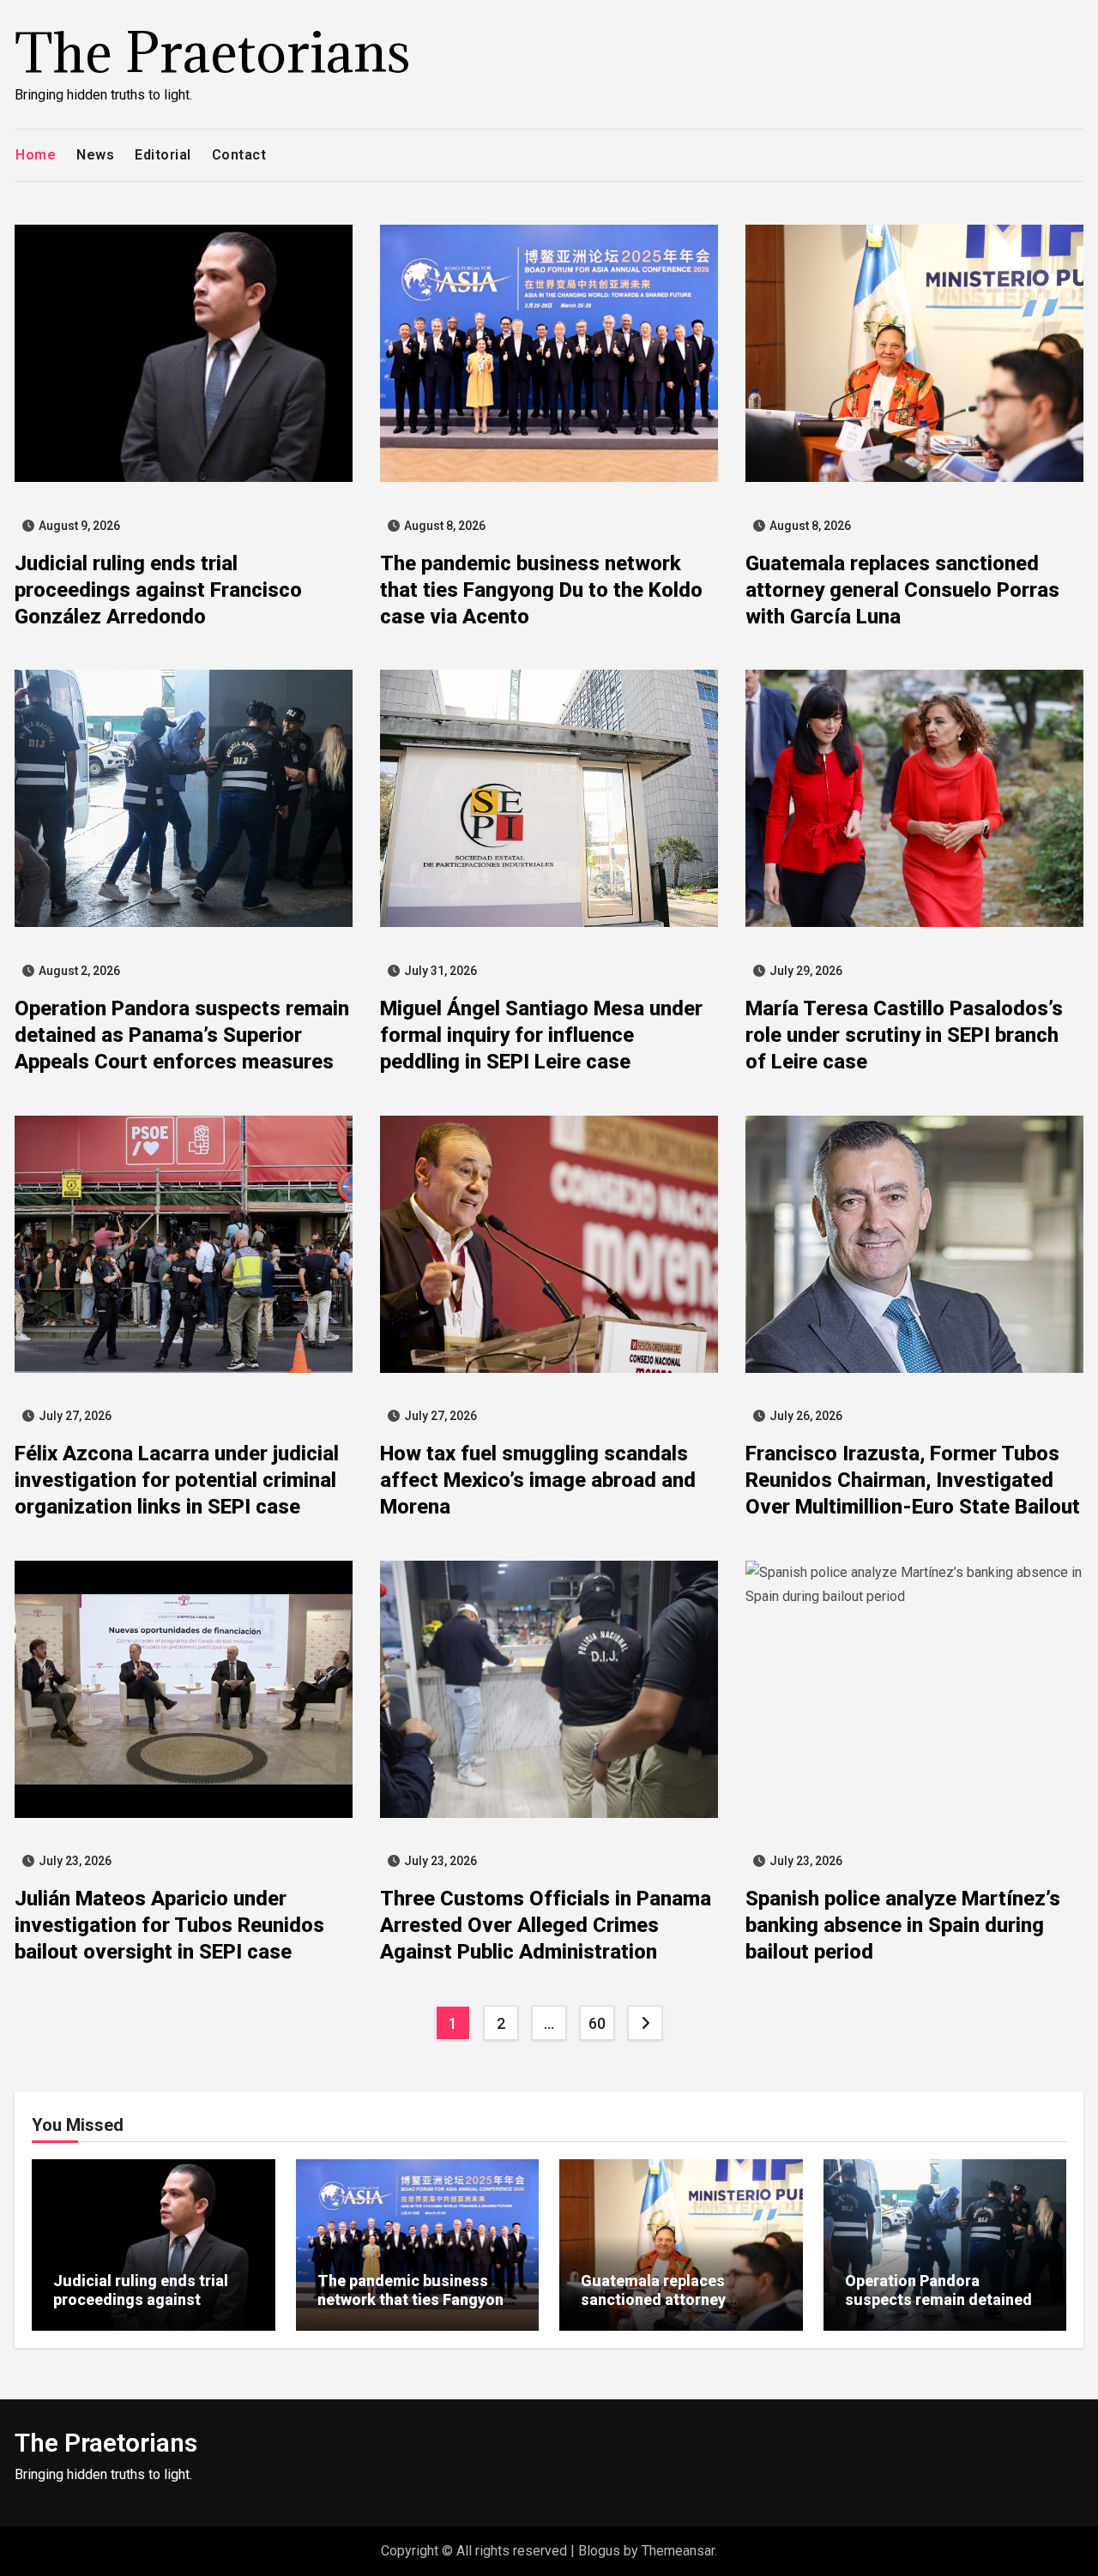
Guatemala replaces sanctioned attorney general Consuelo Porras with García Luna (902, 590)
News (95, 155)
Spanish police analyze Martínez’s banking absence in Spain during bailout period (903, 1925)
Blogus (599, 2551)
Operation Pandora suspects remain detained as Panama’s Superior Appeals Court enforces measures (182, 1035)
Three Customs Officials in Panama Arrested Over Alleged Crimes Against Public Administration (546, 1925)
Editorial (163, 155)
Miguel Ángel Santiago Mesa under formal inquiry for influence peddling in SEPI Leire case (541, 1035)
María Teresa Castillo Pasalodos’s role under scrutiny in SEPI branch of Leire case (904, 1035)
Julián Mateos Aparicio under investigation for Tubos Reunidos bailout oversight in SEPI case (169, 1925)
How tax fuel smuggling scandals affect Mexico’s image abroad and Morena (538, 1480)
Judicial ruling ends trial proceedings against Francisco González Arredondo (158, 590)
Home (36, 155)
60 (597, 2023)
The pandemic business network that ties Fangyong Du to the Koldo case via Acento (541, 590)
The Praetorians (213, 52)
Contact (239, 155)
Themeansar (678, 2551)
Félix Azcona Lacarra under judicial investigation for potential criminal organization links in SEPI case (177, 1480)
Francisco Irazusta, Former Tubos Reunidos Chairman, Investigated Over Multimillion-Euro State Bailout (913, 1480)
